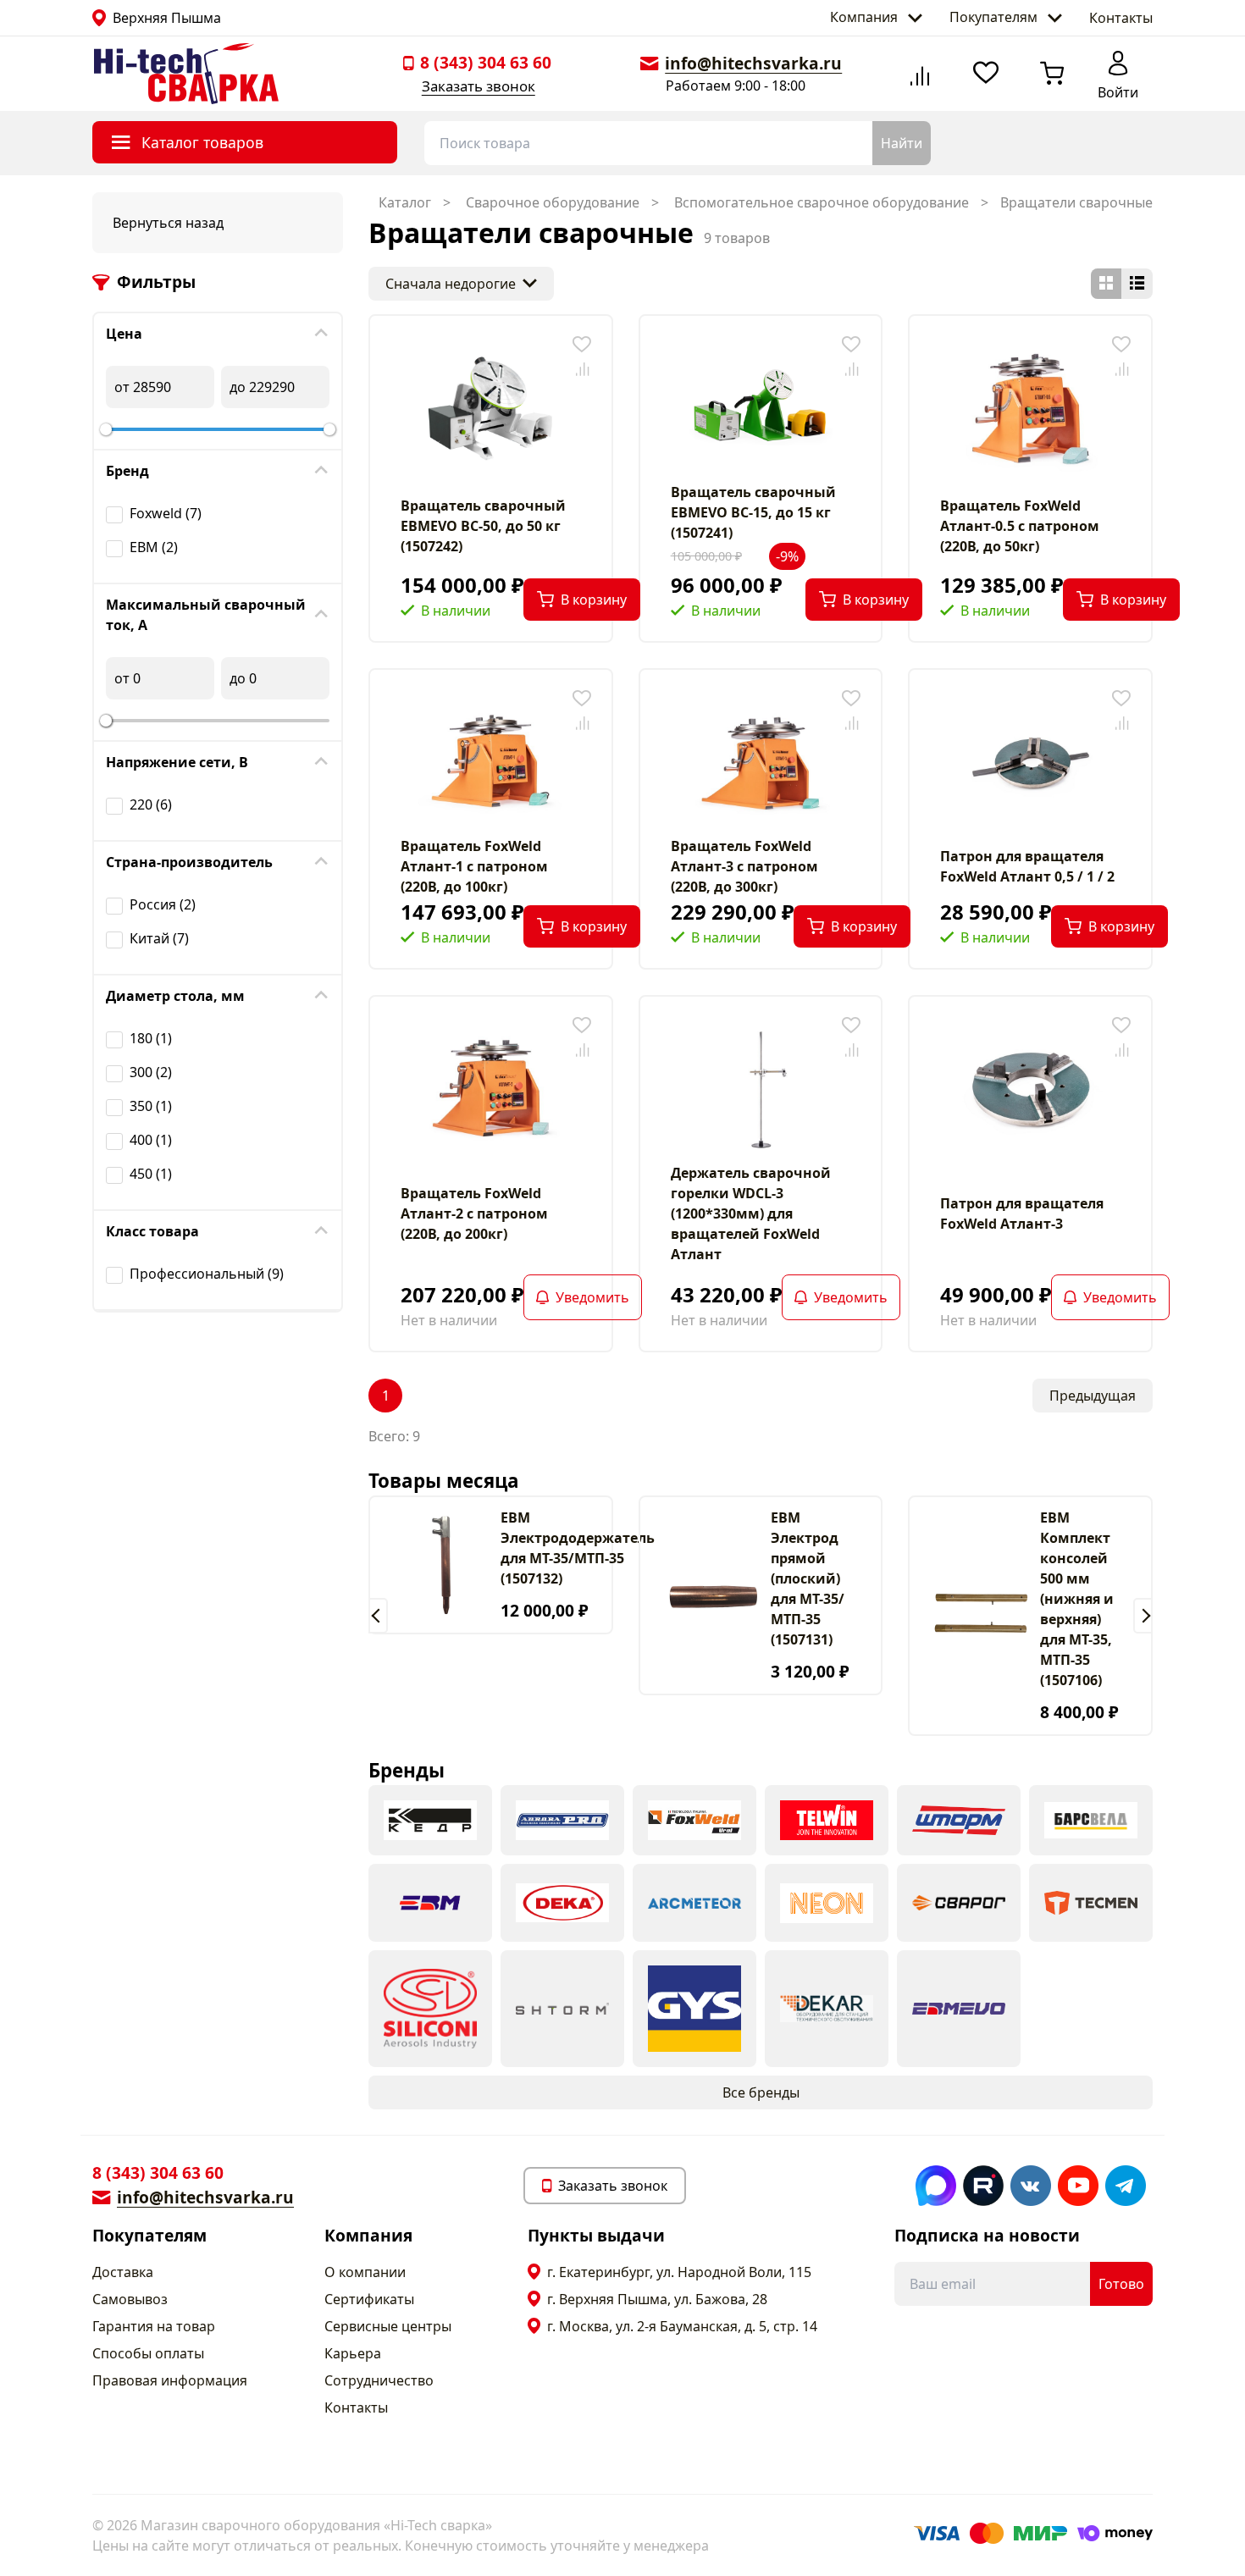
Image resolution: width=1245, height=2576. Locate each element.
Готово (1121, 2284)
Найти (902, 143)
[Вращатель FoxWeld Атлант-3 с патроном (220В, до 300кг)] (761, 763)
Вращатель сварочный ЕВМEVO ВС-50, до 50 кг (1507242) (483, 526)
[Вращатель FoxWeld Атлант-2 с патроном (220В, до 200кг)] (490, 1090)
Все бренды (761, 2092)
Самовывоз (130, 2299)
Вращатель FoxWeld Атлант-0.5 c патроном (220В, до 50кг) (1020, 526)
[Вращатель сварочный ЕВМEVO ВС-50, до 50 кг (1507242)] (490, 409)
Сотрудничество (379, 2380)
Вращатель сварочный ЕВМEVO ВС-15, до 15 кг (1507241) (753, 512)
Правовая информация (170, 2380)
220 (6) (151, 804)
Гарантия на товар (154, 2326)
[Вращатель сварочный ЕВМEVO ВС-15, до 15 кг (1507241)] (761, 409)
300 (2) (151, 1072)
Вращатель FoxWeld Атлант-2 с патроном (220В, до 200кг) (474, 1213)
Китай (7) (159, 938)
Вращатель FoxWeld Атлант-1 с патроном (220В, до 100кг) (474, 866)
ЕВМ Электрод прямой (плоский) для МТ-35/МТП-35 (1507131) (808, 1578)
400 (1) (151, 1140)
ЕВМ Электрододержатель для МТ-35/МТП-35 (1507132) (578, 1548)
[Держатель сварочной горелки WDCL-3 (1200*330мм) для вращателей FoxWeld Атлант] (761, 1090)
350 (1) (151, 1106)
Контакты (1121, 18)
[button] (378, 1616)
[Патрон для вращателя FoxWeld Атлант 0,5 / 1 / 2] (1031, 763)
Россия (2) (163, 904)
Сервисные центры (388, 2326)
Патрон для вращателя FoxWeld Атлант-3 (1022, 1213)
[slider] (106, 429)
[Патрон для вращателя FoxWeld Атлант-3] (1031, 1090)
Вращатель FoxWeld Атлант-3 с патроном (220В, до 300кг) (744, 866)
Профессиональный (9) (207, 1274)
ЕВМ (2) (154, 547)
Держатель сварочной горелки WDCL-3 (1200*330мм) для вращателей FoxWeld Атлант (751, 1213)
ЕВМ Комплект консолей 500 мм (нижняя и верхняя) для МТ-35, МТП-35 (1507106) (1077, 1599)
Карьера (353, 2353)
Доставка (123, 2272)
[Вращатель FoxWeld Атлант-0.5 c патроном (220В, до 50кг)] (1031, 409)
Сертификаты (369, 2299)
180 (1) (151, 1038)
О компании (365, 2272)
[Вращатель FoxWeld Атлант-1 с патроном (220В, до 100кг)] (490, 763)
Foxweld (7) (166, 513)
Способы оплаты (148, 2353)
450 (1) (151, 1174)
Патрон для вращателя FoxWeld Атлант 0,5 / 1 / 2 (1027, 866)
